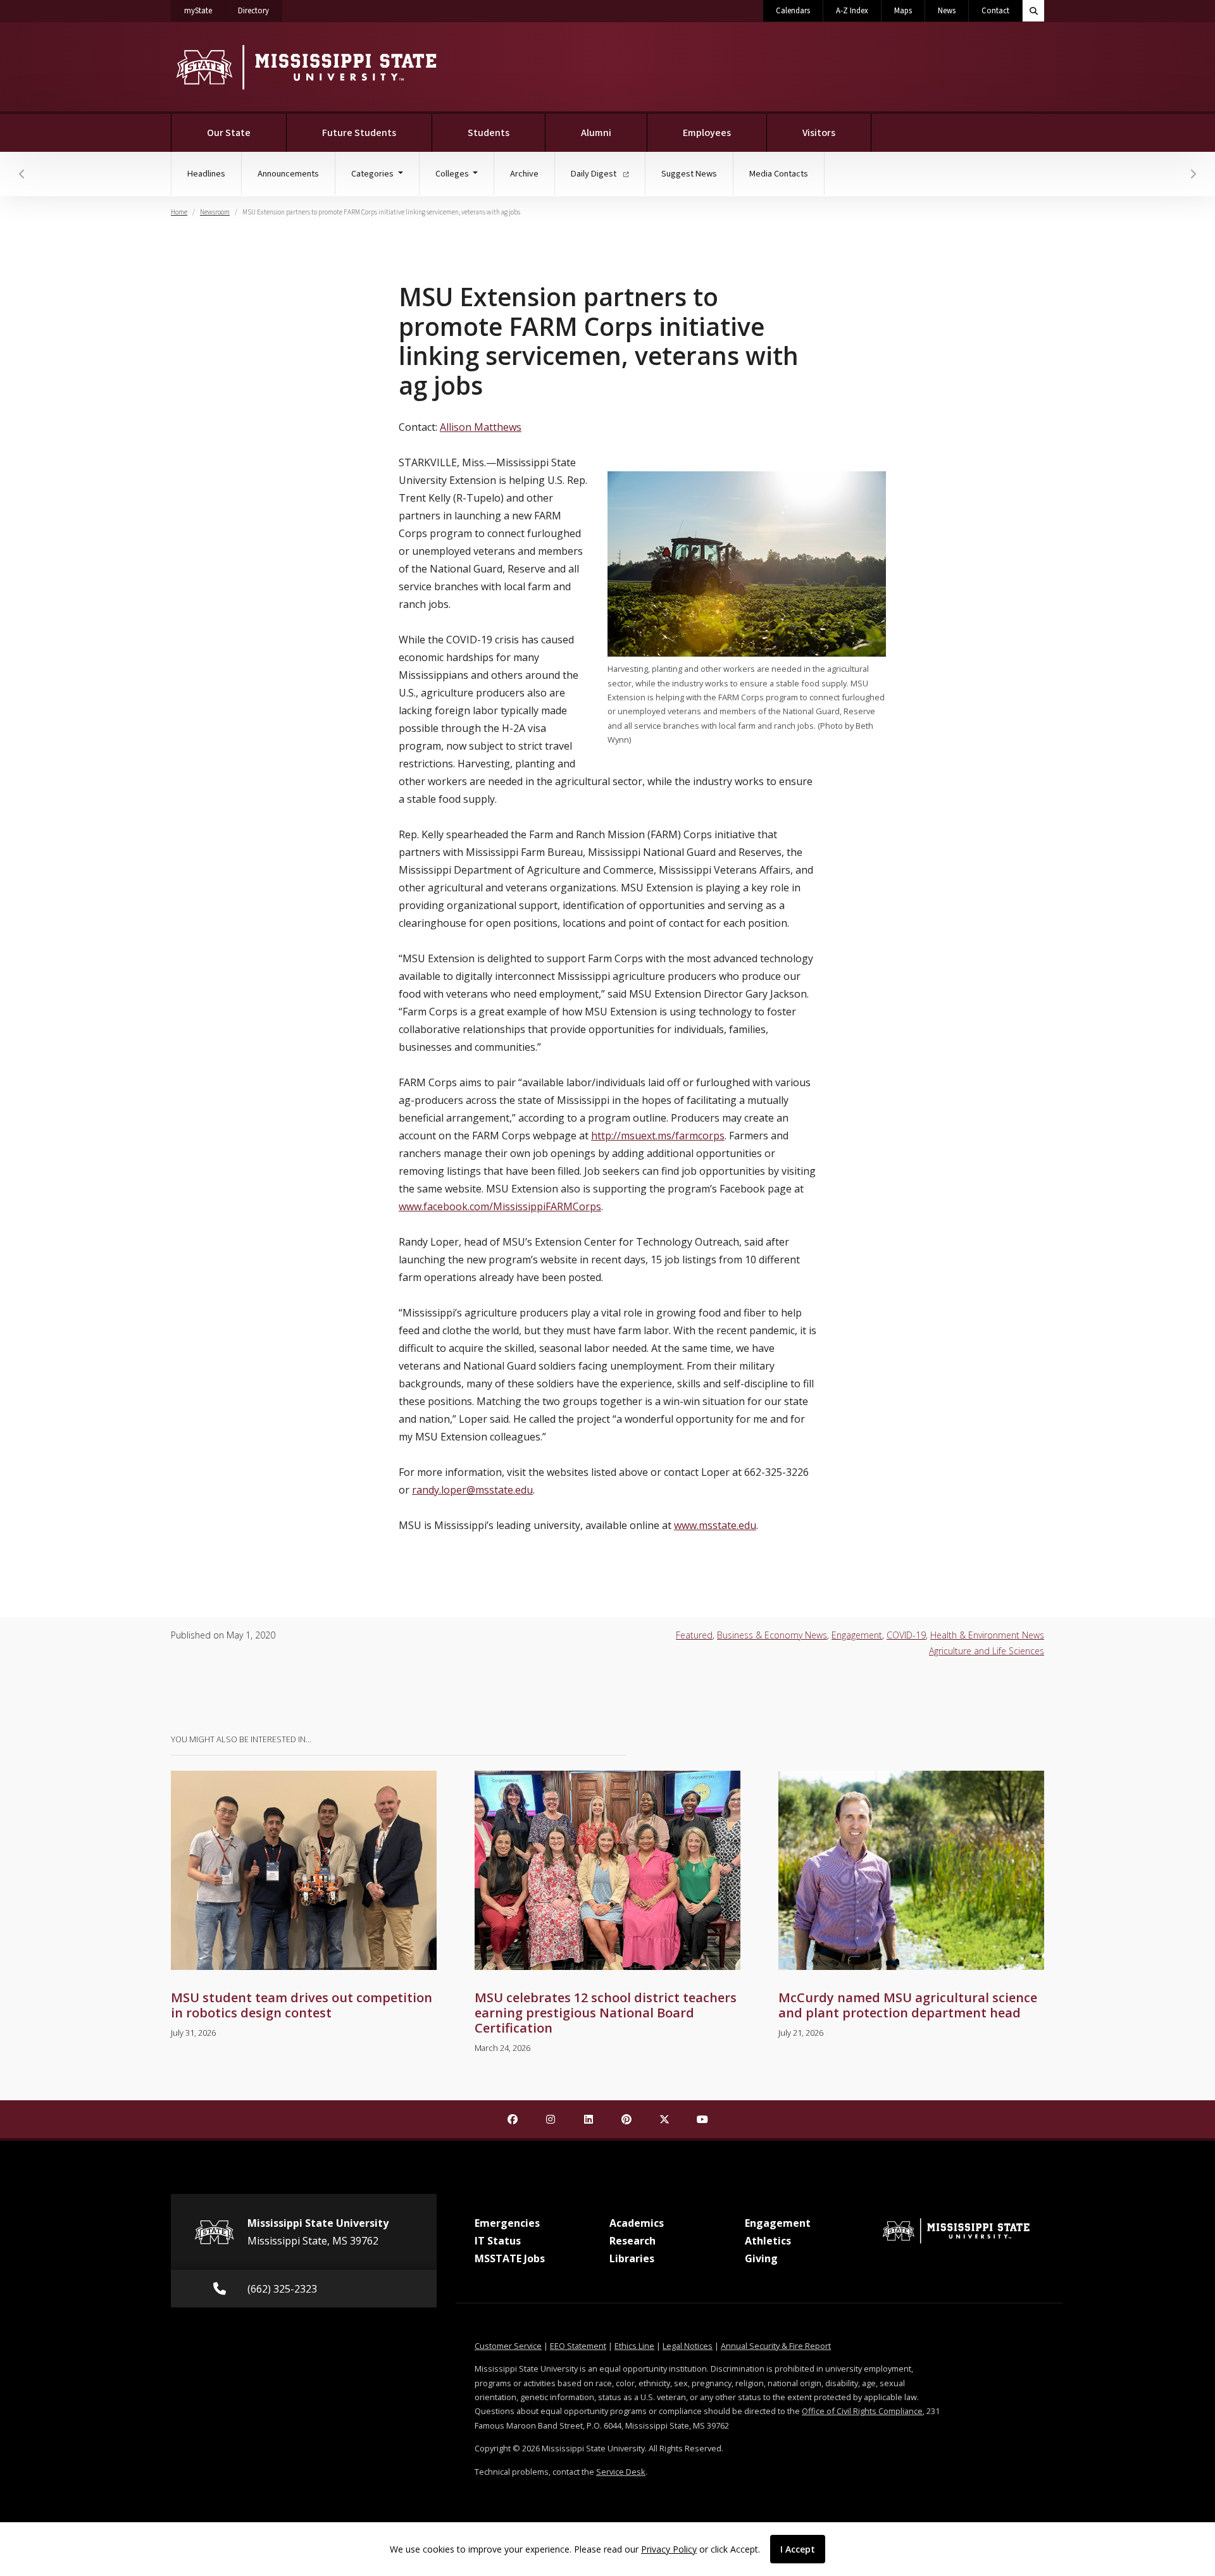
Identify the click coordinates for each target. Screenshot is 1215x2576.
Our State (229, 133)
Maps (903, 11)
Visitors (819, 133)
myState (205, 10)
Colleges (453, 174)
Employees (707, 133)
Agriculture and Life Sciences (987, 1651)
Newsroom (215, 212)
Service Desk (621, 2472)
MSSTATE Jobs (510, 2258)
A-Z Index (852, 11)
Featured (694, 1635)
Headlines (206, 174)
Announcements (288, 174)
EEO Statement (578, 2346)
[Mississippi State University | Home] (305, 67)
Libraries (632, 2258)
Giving (761, 2258)
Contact (995, 11)
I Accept (798, 2549)
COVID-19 (906, 1635)
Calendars (793, 11)
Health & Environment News (987, 1635)
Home (179, 212)
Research (632, 2241)
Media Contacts (779, 174)
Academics (637, 2223)
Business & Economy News (772, 1635)
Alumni (596, 133)
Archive (524, 174)
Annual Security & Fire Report (776, 2346)
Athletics (768, 2241)
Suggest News (689, 174)
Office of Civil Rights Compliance (862, 2411)
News (947, 11)
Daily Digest (595, 174)
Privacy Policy (669, 2549)
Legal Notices (688, 2346)
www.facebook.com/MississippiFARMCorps (500, 1206)
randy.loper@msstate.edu (472, 1490)
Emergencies (507, 2223)
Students (489, 133)
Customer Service (508, 2346)
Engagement (857, 1635)
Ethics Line (634, 2346)
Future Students (359, 133)
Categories (373, 174)
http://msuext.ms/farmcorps (658, 1136)
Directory (260, 10)
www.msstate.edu (715, 1525)
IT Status (498, 2241)
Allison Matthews (481, 427)
